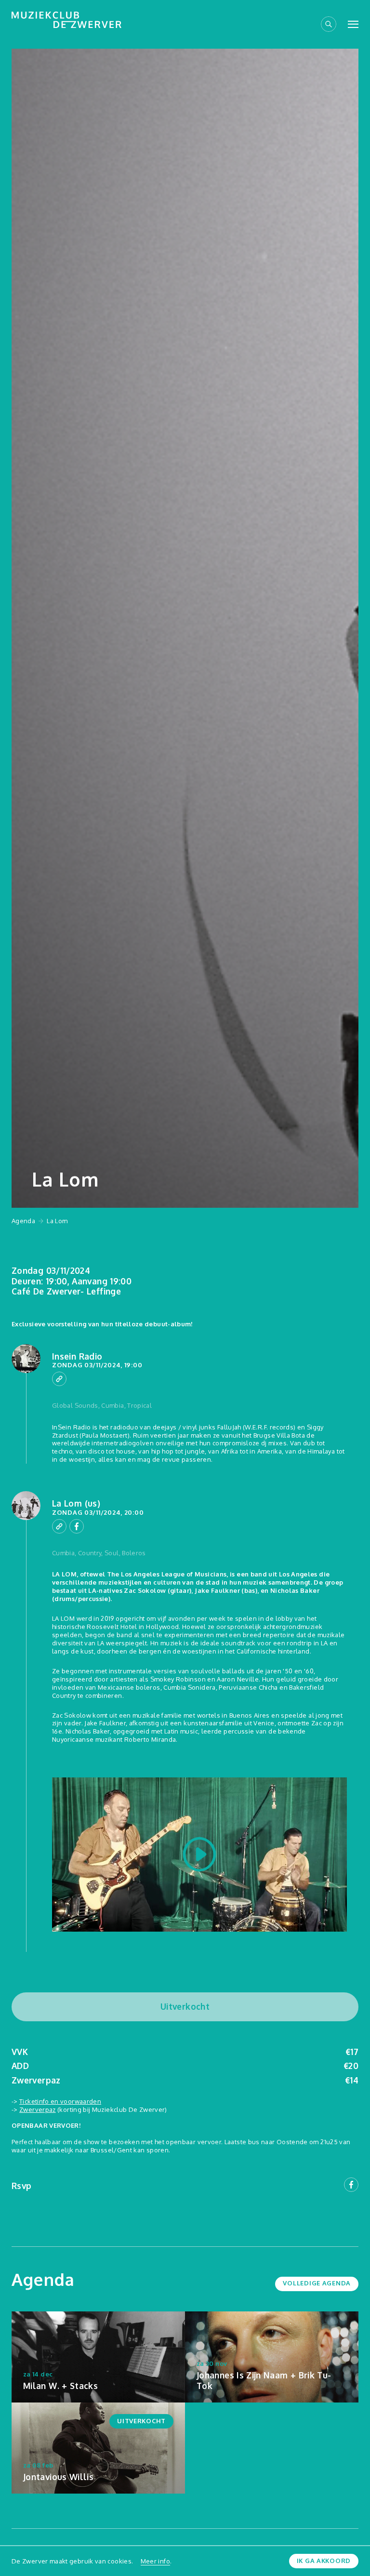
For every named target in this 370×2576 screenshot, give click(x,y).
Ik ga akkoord (324, 2561)
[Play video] (199, 1855)
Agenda (23, 1221)
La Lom (57, 1221)
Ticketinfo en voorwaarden (60, 2101)
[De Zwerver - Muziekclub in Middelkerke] (66, 20)
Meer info (155, 2561)
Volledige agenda (317, 2283)
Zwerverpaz (38, 2109)
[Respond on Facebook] (77, 1526)
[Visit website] (59, 1379)
